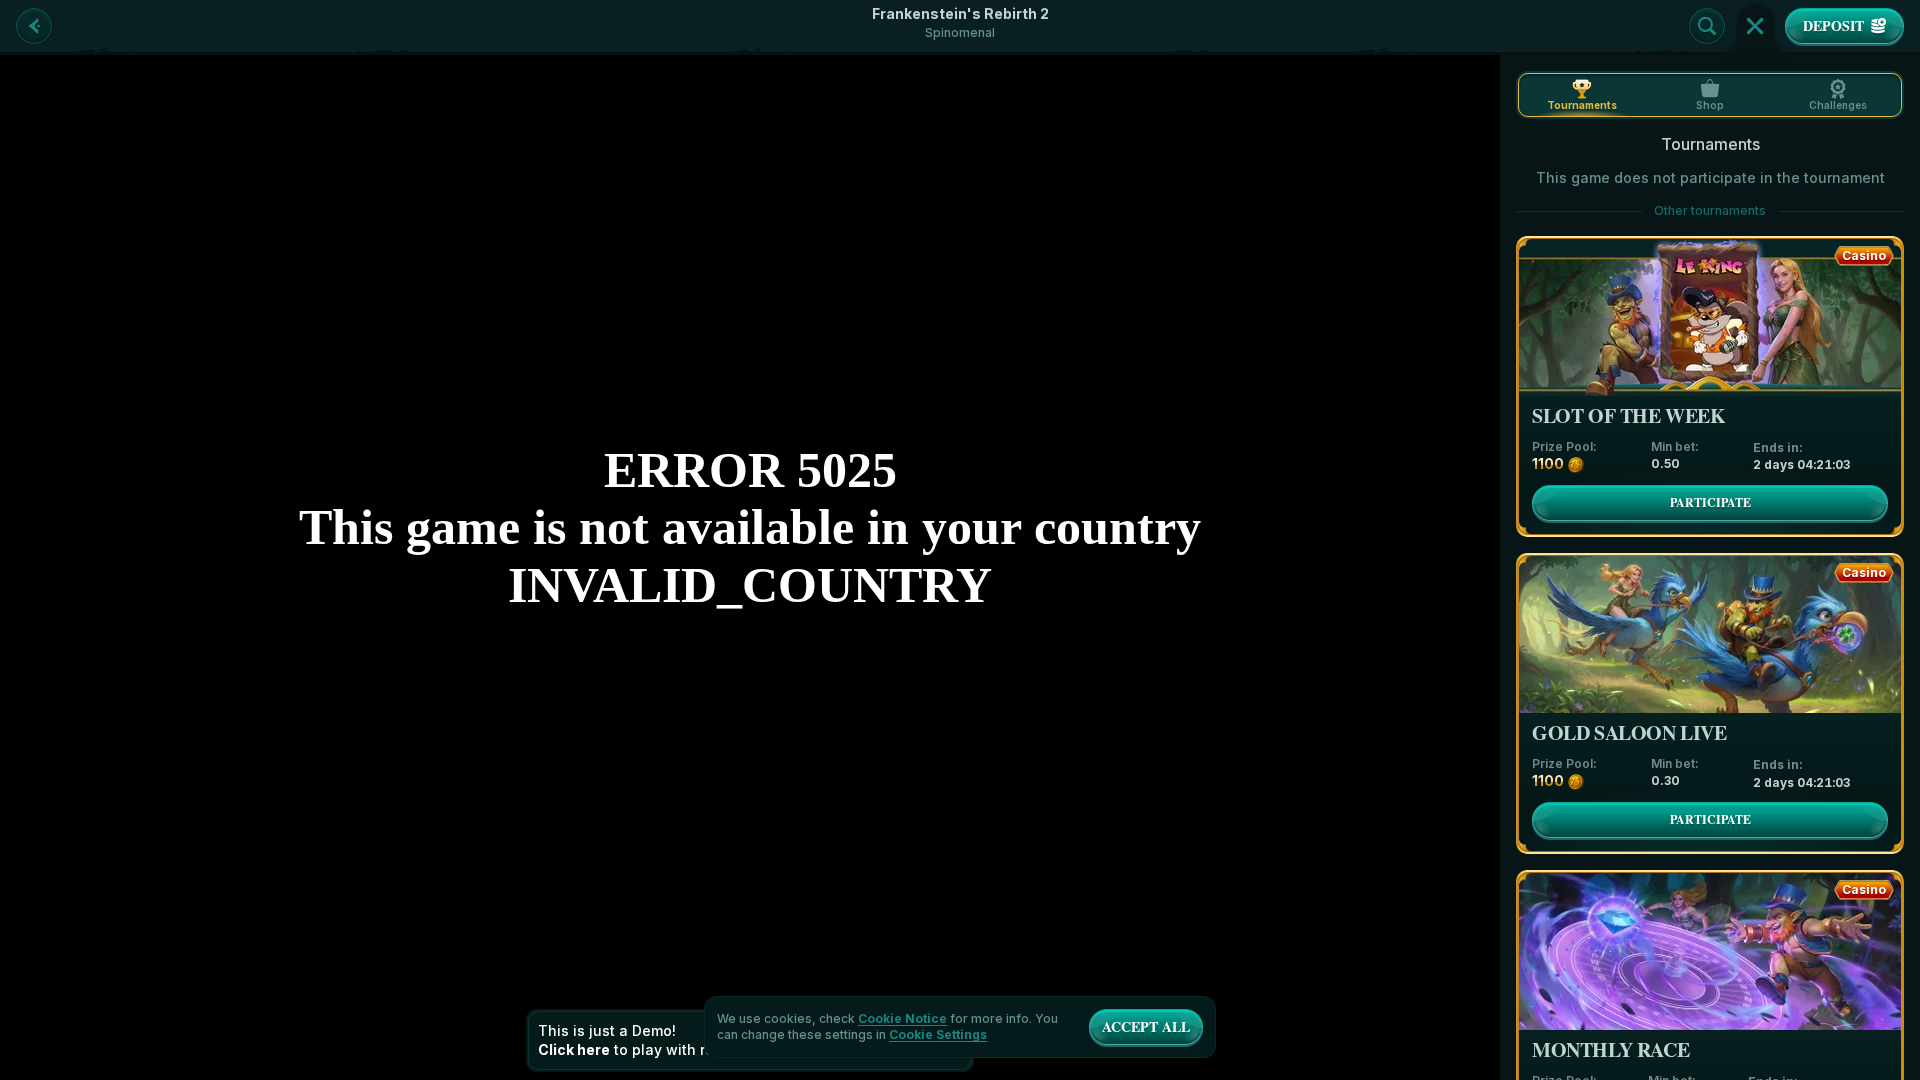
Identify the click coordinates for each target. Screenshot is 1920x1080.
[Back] (34, 26)
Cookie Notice (902, 1019)
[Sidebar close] (1755, 26)
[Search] (1707, 26)
